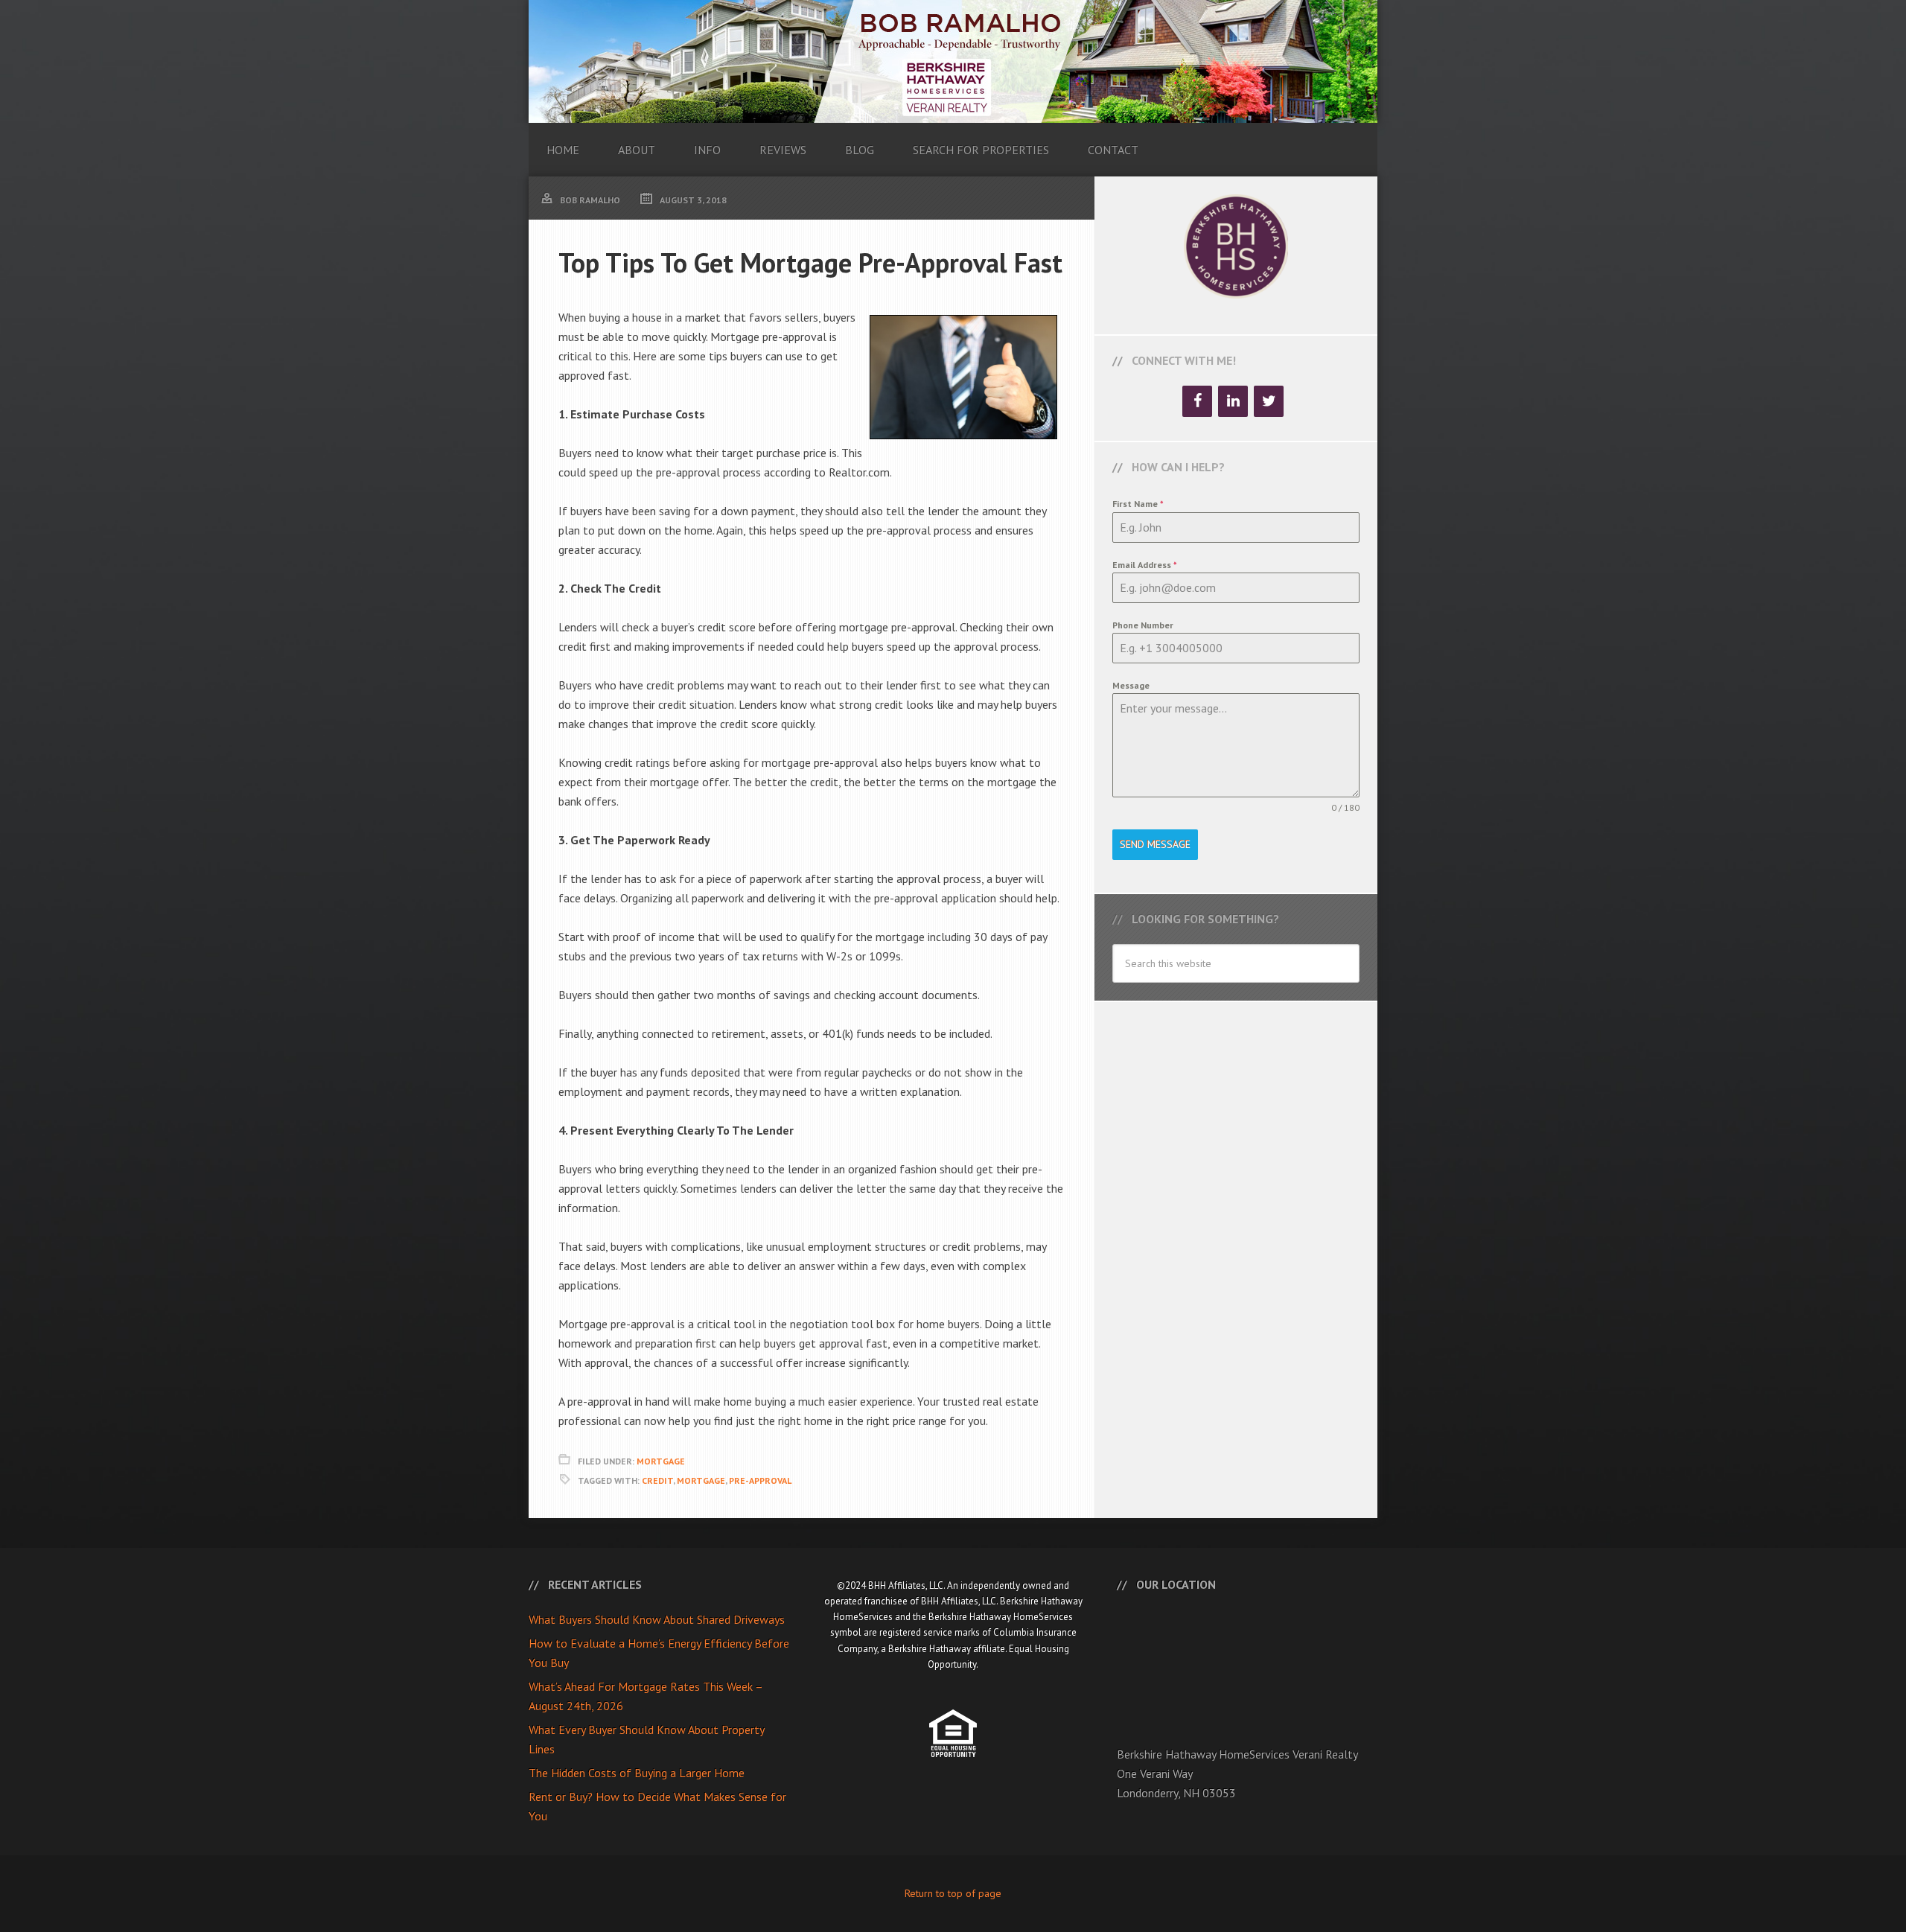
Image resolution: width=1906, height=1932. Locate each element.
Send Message (1155, 844)
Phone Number (1143, 625)
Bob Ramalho (953, 61)
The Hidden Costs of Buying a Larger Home (637, 1773)
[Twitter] (1269, 401)
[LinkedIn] (1233, 401)
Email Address (1145, 565)
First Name (1138, 504)
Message (1131, 685)
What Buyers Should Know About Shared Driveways (657, 1619)
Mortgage (661, 1461)
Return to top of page (953, 1893)
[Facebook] (1197, 401)
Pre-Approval (760, 1480)
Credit (657, 1480)
